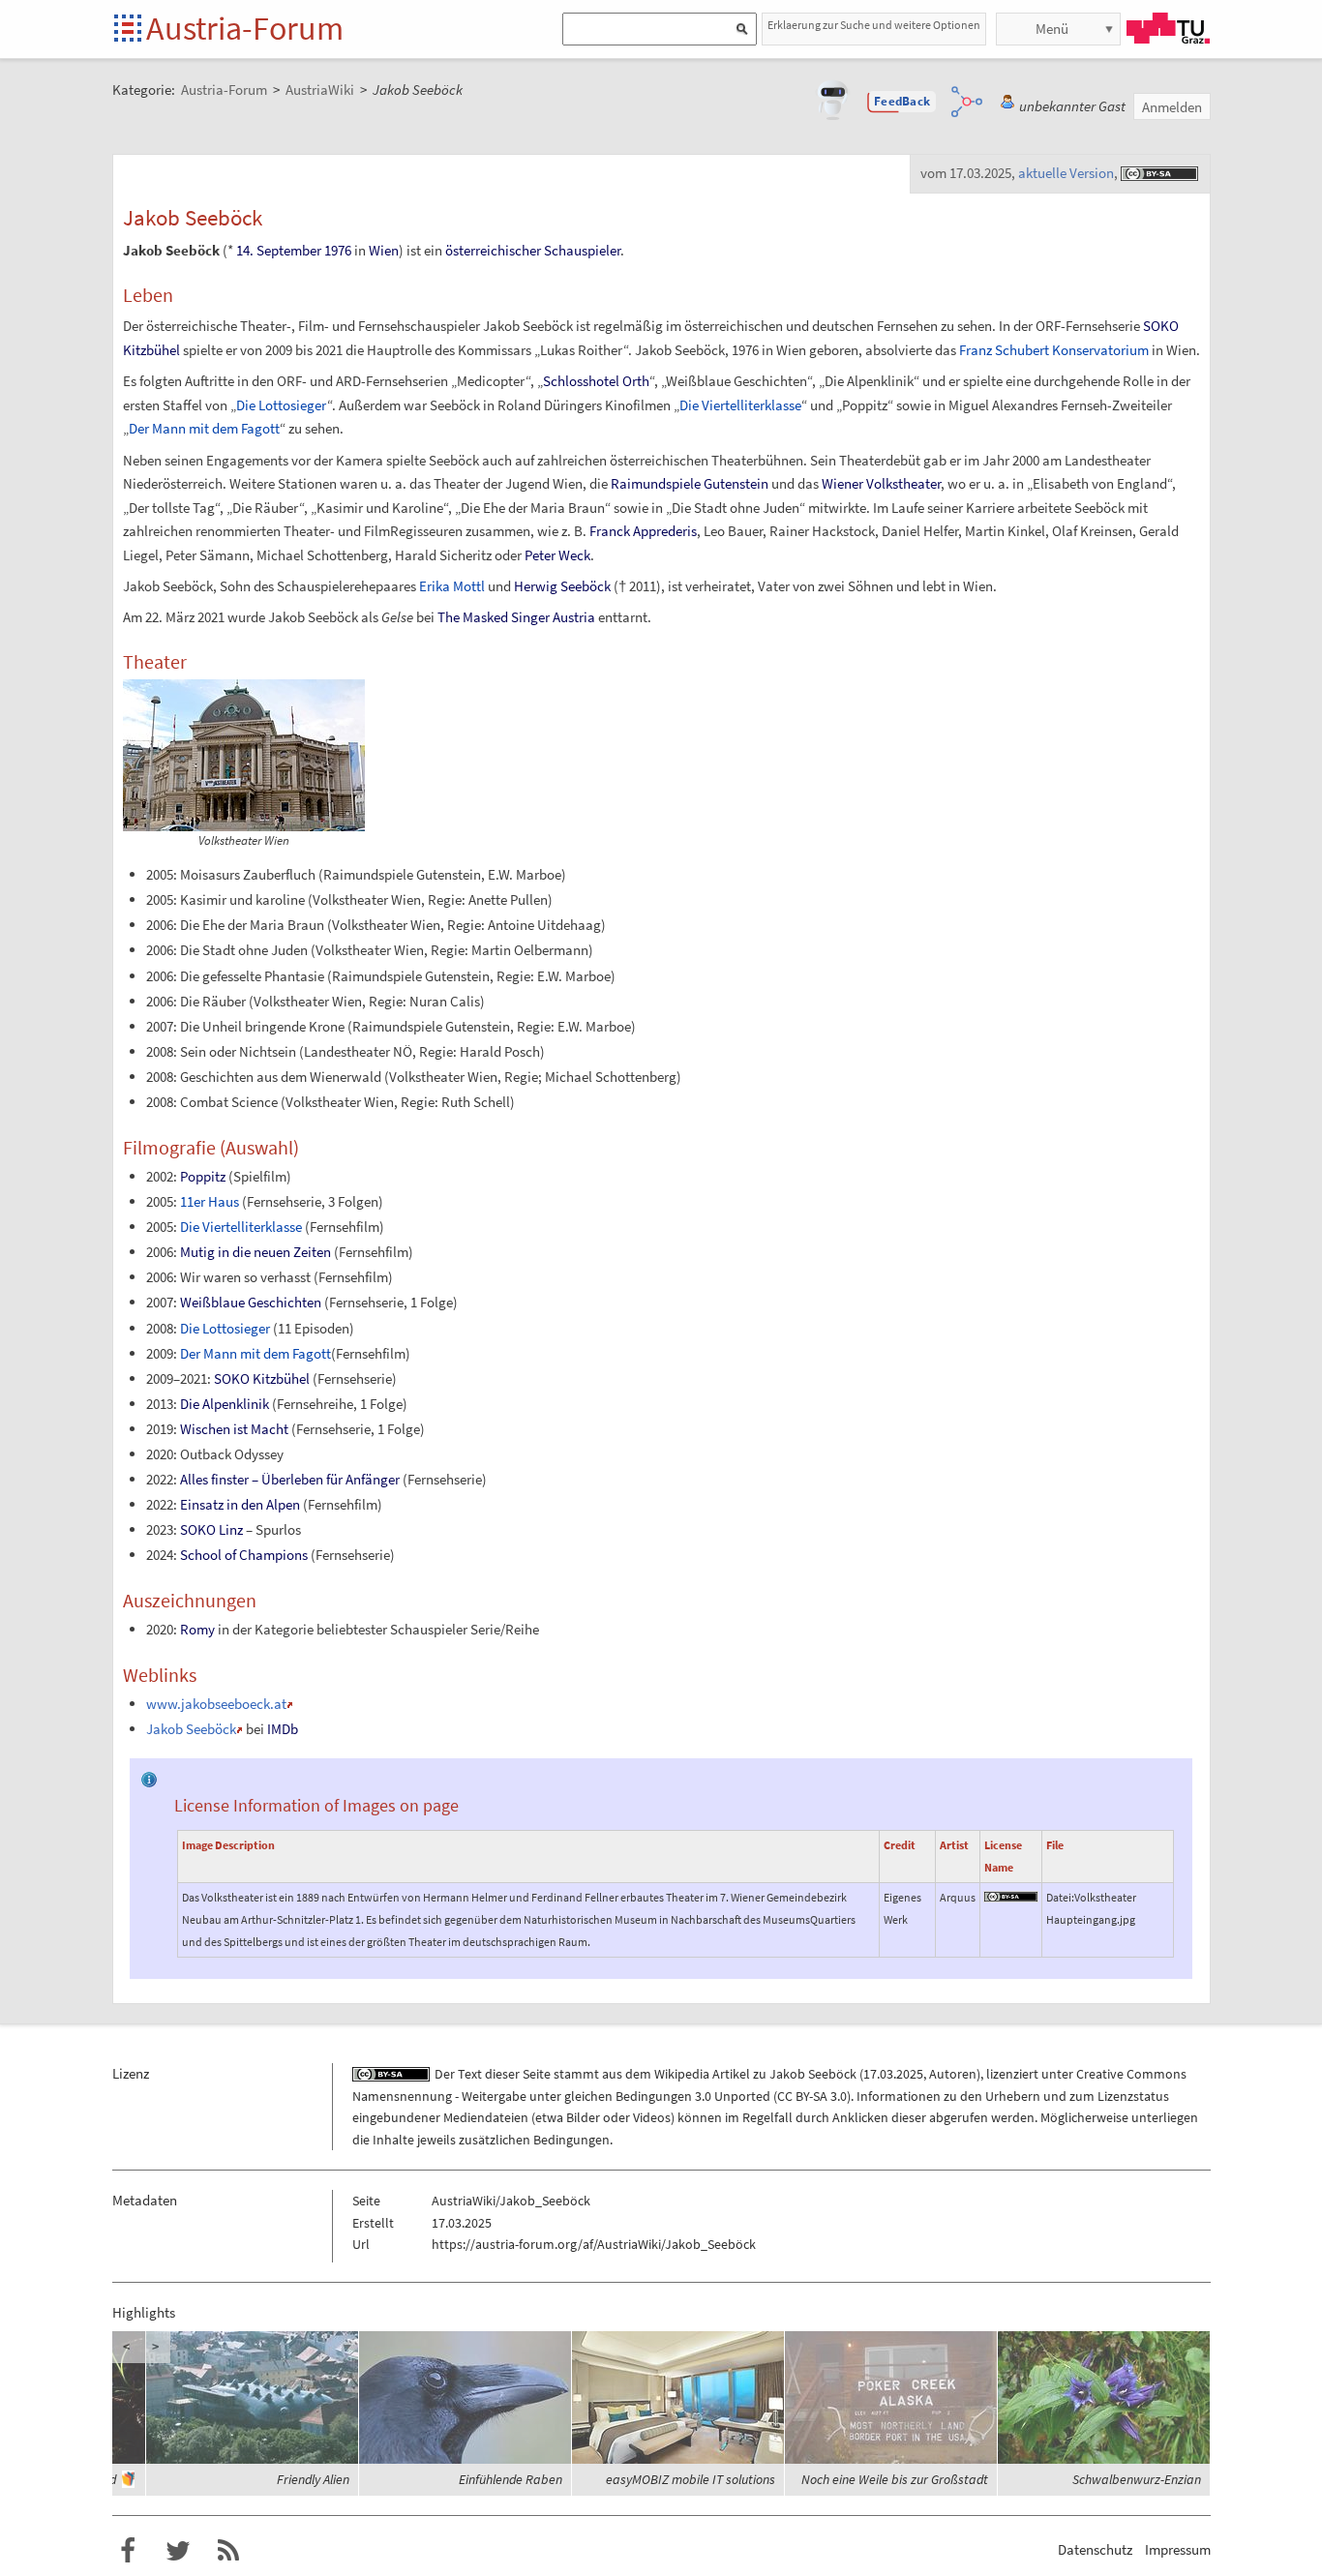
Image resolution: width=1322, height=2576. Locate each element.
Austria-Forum (245, 28)
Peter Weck (557, 555)
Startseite (129, 30)
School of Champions (244, 1555)
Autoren (953, 2074)
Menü (1052, 29)
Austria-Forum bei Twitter (178, 2551)
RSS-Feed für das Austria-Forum (228, 2551)
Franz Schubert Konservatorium (1054, 350)
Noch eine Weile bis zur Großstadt (895, 2479)
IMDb (283, 1729)
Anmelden (1172, 107)
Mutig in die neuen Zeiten (255, 1252)
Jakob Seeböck (191, 1729)
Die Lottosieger (282, 405)
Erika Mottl (452, 586)
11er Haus (210, 1201)
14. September (279, 250)
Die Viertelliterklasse (740, 405)
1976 (338, 250)
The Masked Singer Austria (516, 617)
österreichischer (493, 250)
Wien (384, 250)
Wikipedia (682, 2074)
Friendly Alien (313, 2479)
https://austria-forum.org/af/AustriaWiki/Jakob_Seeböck (594, 2244)
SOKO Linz (211, 1529)
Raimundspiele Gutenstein (690, 483)
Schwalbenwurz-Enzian (1137, 2479)
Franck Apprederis (643, 531)
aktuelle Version (1066, 173)
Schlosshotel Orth (596, 381)
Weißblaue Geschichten (251, 1302)
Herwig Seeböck (562, 586)
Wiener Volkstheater (881, 483)
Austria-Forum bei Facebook (128, 2551)
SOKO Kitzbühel (262, 1378)
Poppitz (203, 1176)
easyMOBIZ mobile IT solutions (691, 2479)
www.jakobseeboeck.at (216, 1704)
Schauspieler (582, 250)
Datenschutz (1095, 2549)
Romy (197, 1629)
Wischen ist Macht (234, 1429)
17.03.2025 (893, 2074)
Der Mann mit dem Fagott (204, 428)
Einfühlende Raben (511, 2479)
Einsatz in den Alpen (240, 1504)
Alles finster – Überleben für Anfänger (290, 1479)
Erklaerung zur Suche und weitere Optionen (874, 25)
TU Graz (1168, 28)
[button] (902, 102)
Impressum (1178, 2549)
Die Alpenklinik (225, 1404)
